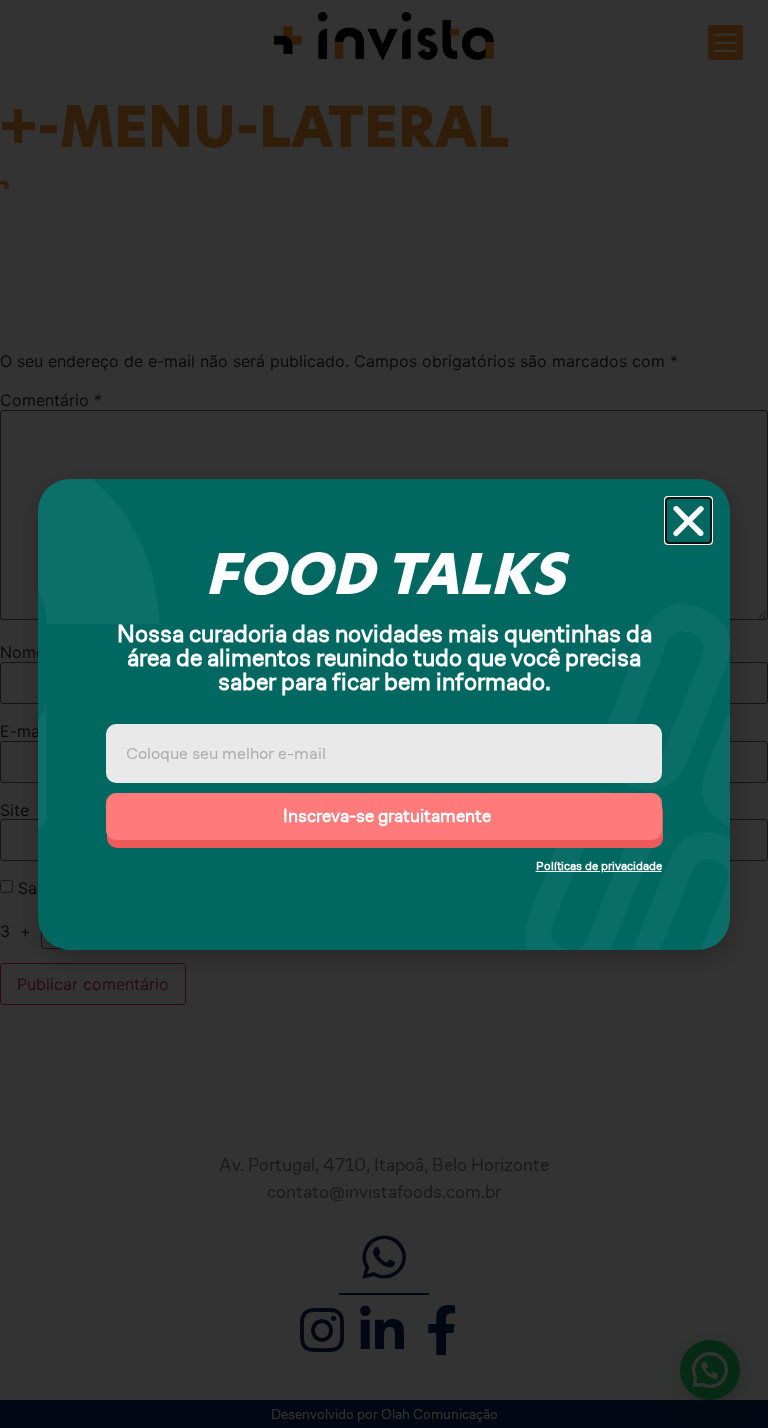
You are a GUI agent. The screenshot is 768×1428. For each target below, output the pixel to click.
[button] (688, 520)
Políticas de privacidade (599, 865)
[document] (384, 714)
